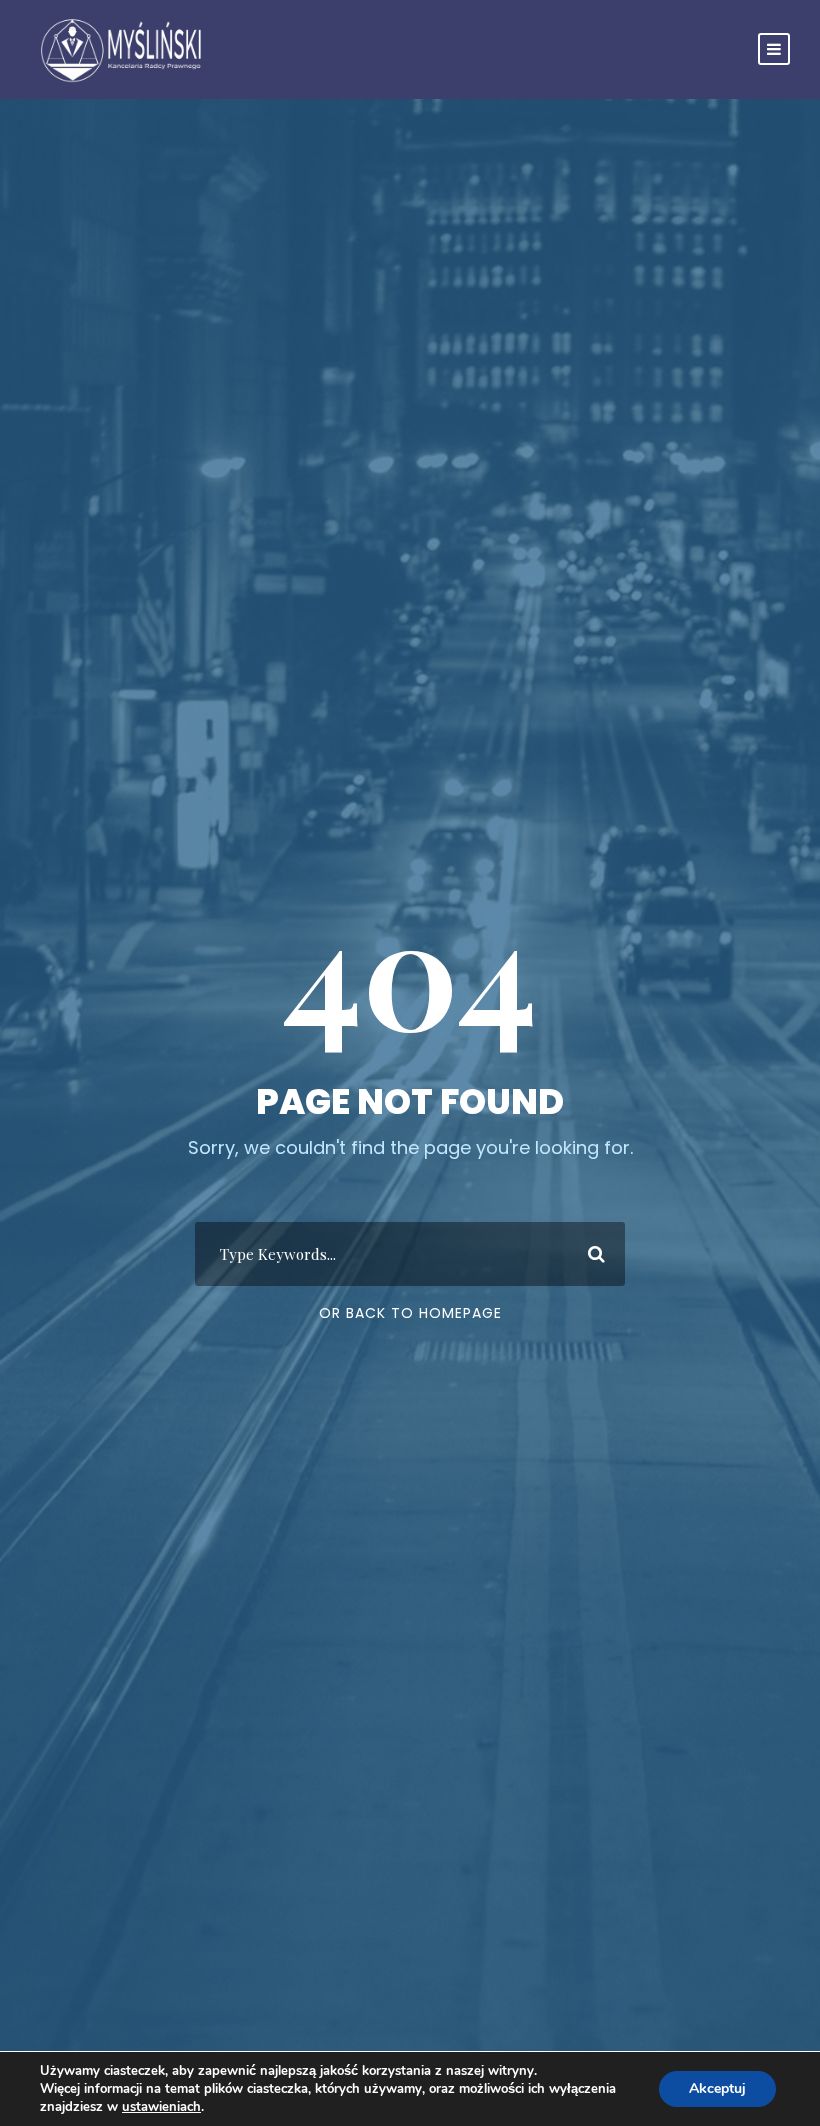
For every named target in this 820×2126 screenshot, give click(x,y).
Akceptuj (717, 2088)
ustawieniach (161, 2107)
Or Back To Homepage (410, 1313)
